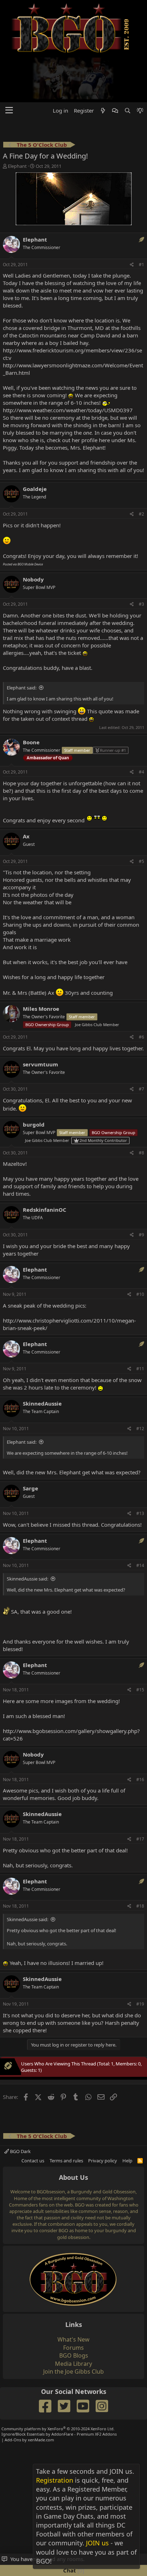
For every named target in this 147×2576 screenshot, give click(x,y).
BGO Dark (20, 2107)
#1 (141, 220)
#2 (141, 469)
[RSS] (140, 2116)
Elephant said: (22, 643)
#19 (140, 1959)
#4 (141, 727)
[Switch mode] (140, 66)
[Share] (132, 220)
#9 (141, 1190)
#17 (140, 1794)
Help (127, 2116)
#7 (141, 1044)
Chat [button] (73, 2570)
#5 (141, 816)
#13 (140, 1469)
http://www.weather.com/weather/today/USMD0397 (68, 366)
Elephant (17, 121)
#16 (140, 1735)
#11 (140, 1324)
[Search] (127, 66)
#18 (140, 1861)
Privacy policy (103, 2116)
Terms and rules (66, 2116)
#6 (141, 992)
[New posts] (103, 66)
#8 (141, 1108)
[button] (9, 66)
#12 (140, 1384)
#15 (140, 1645)
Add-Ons (13, 2395)
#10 (140, 1250)
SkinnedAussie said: (27, 1534)
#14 (140, 1521)
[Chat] (115, 66)
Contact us (33, 2116)
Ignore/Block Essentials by (59, 2389)
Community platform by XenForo (58, 2384)
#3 (141, 560)
